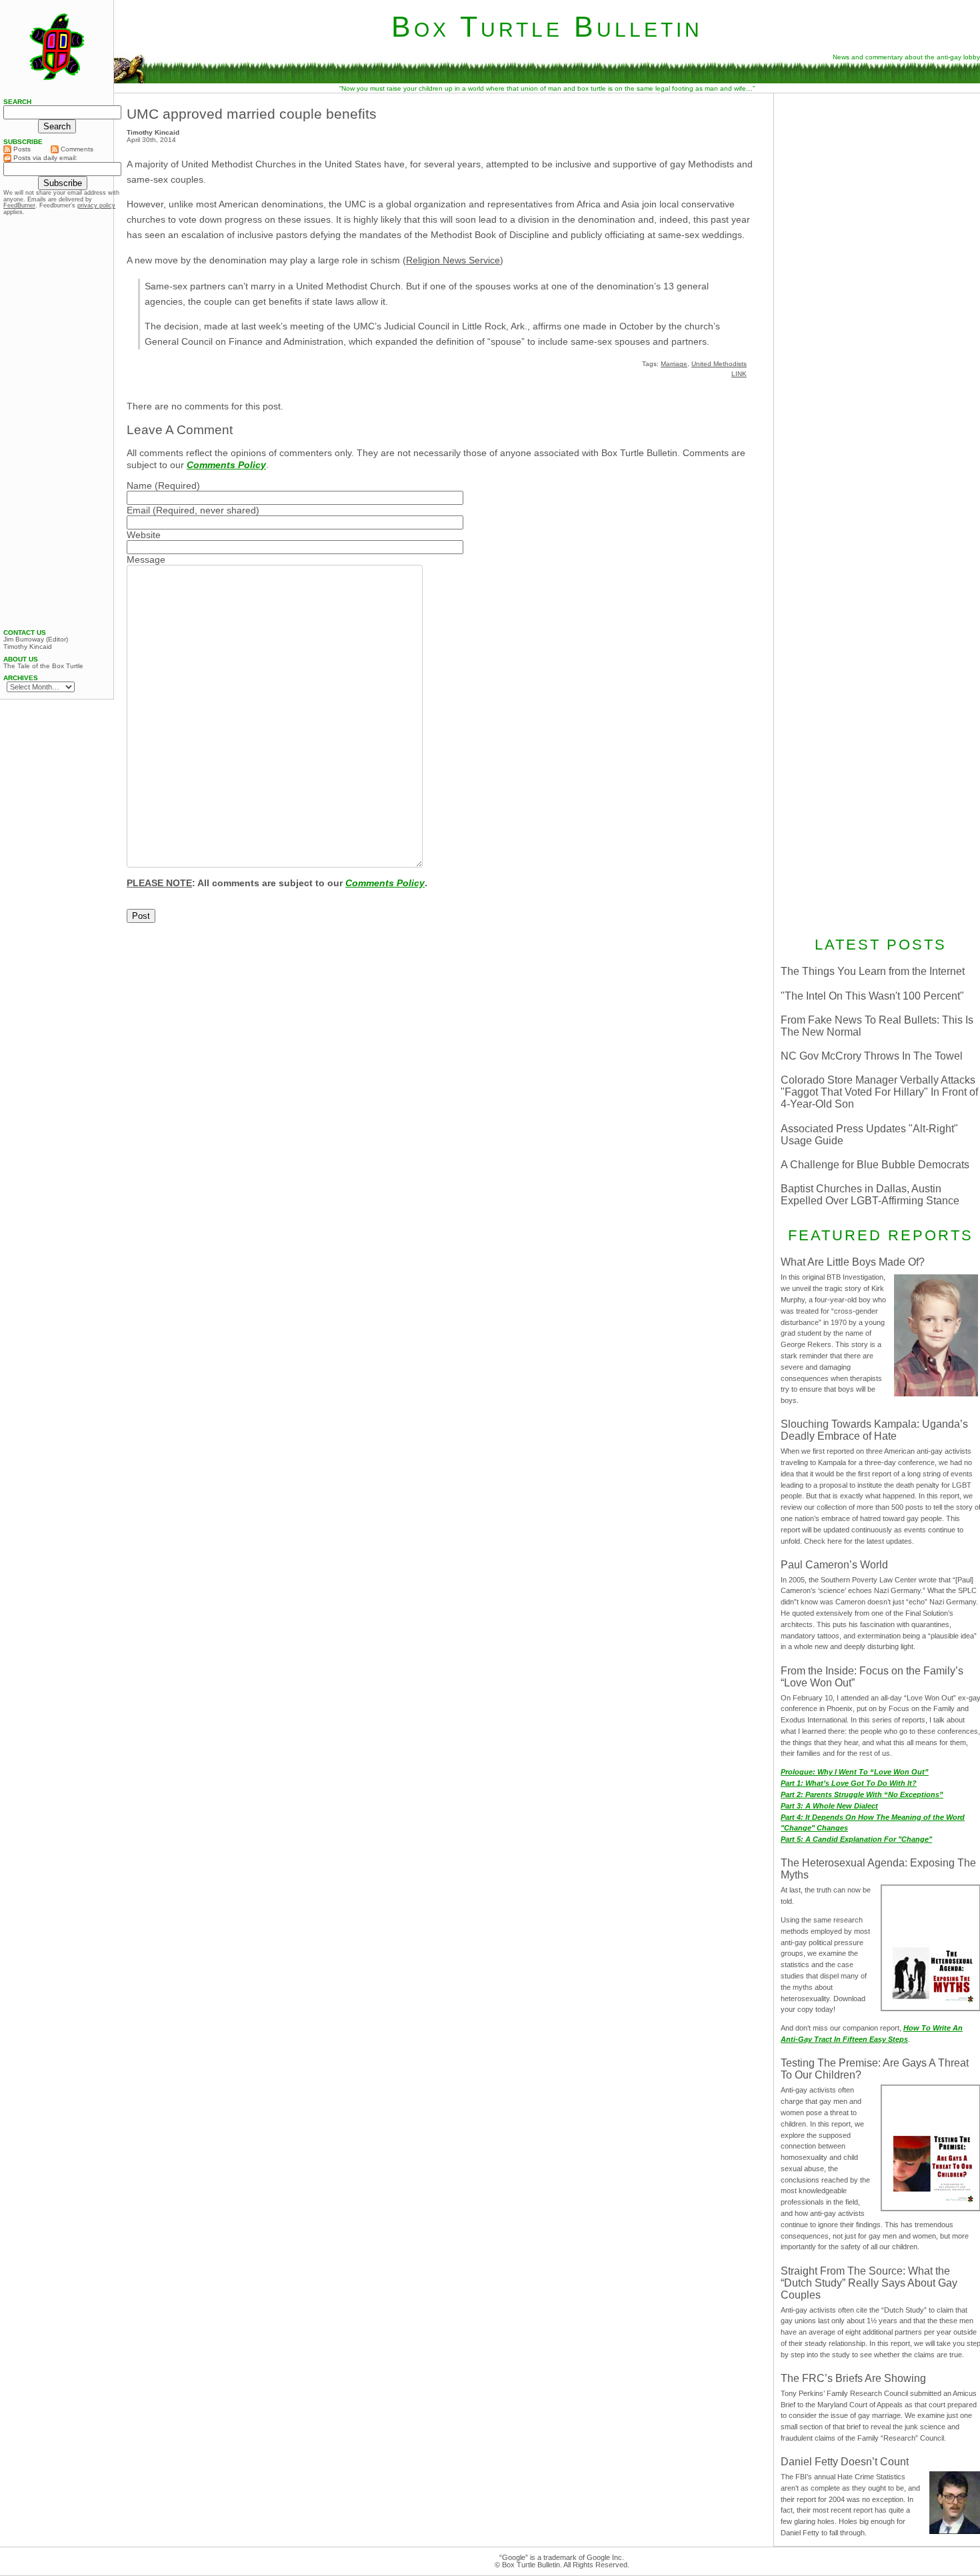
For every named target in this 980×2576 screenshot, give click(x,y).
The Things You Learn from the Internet (873, 971)
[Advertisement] (57, 422)
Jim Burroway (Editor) (36, 639)
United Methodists (719, 364)
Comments (76, 149)
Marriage (674, 364)
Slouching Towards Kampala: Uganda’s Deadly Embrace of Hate (874, 1430)
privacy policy (96, 205)
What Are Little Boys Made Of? (853, 1262)
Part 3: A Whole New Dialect (829, 1806)
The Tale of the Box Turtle (43, 666)
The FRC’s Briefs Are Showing (853, 2378)
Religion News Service (453, 260)
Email (138, 510)
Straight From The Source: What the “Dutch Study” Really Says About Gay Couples (869, 2283)
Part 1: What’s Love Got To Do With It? (849, 1783)
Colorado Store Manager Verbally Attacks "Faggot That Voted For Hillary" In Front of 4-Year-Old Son (879, 1092)
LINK (739, 374)
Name (139, 485)
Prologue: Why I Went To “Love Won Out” (855, 1772)
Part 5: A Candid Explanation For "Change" (856, 1839)
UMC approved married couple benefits (252, 114)
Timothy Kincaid (28, 647)
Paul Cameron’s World (834, 1565)
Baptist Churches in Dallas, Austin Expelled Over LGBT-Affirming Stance (870, 1195)
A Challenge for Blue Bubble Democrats (875, 1165)
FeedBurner (19, 205)
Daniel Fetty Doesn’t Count (845, 2462)
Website (144, 535)
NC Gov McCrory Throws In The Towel (872, 1056)
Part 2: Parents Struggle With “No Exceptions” (862, 1794)
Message (146, 559)
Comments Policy (226, 465)
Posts (21, 149)
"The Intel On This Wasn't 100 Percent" (872, 996)
